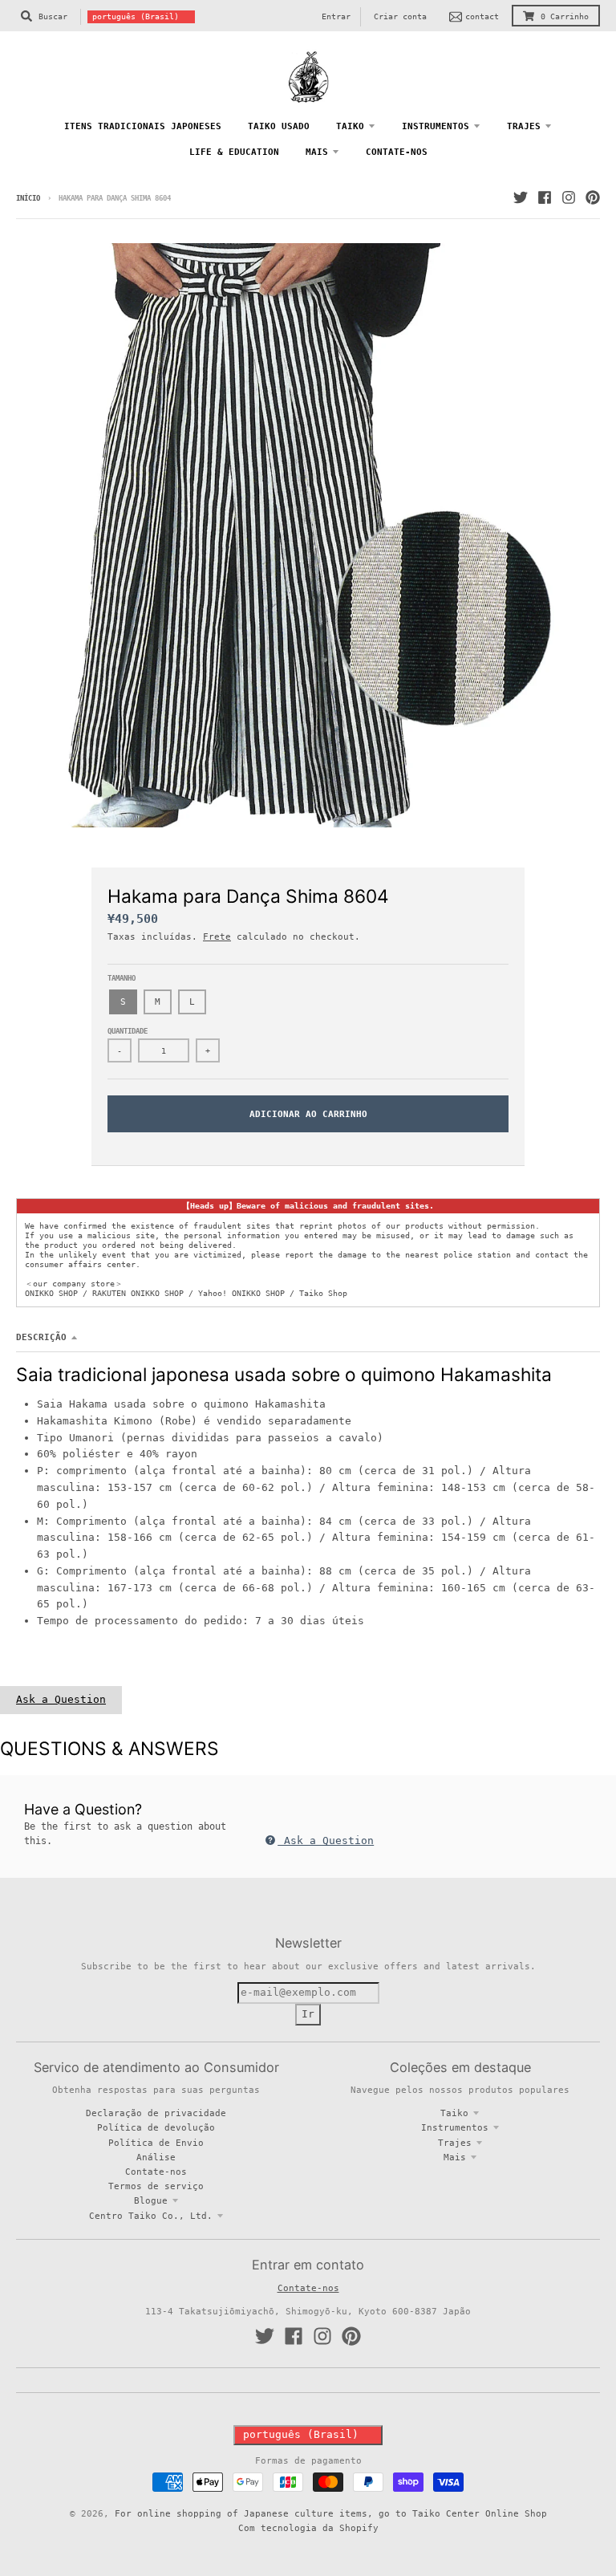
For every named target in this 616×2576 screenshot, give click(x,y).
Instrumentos (455, 2127)
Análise (156, 2157)
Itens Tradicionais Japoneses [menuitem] (143, 126)
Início (28, 198)
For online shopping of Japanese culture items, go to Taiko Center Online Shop (331, 2513)
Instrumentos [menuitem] (436, 126)
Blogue (151, 2200)
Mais (455, 2157)
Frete (217, 937)
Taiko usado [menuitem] (279, 126)
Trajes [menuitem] (524, 126)
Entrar (336, 16)
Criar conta (400, 16)
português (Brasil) (136, 16)
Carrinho (565, 16)
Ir (308, 2014)
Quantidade (128, 1031)
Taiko (454, 2113)
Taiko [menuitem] (350, 126)
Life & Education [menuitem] (234, 152)
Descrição (41, 1337)
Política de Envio (156, 2143)
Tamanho (122, 978)
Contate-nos (156, 2172)
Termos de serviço (156, 2186)
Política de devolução (156, 2127)
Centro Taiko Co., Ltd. (151, 2216)
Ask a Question (61, 1699)
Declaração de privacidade (156, 2113)
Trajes (455, 2143)
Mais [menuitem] (317, 152)
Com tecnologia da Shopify (308, 2528)
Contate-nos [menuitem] (397, 152)
